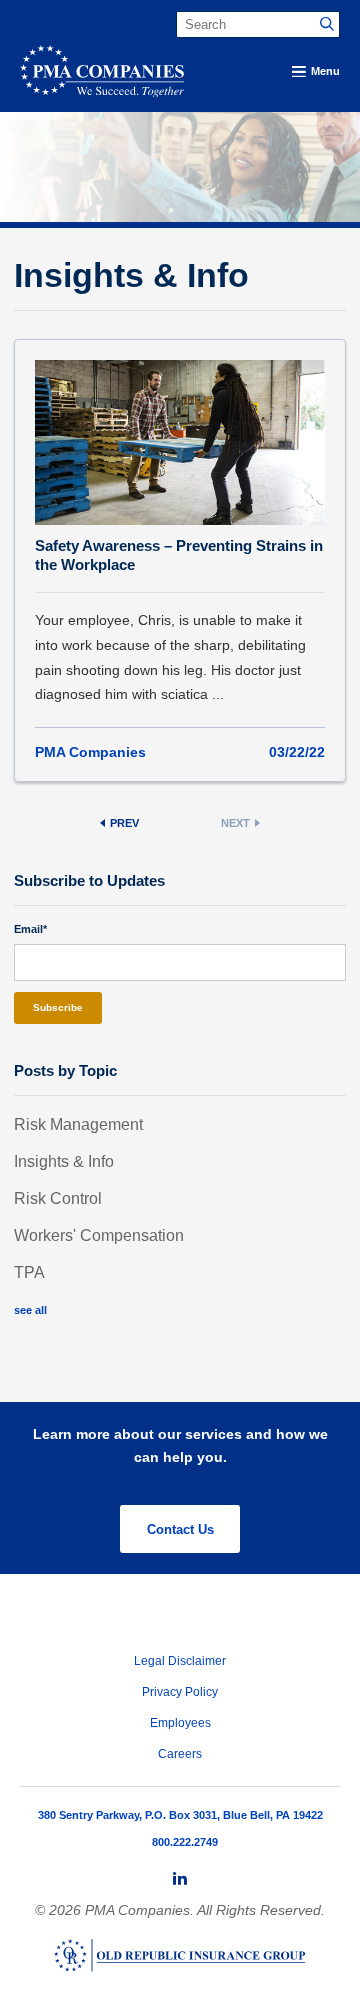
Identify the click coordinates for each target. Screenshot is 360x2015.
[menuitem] (180, 1879)
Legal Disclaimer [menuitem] (180, 1661)
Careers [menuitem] (180, 1754)
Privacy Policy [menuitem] (180, 1692)
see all (30, 1310)
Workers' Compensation (99, 1235)
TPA (29, 1272)
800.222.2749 (185, 1842)
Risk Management (78, 1124)
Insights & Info (64, 1161)
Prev (124, 823)
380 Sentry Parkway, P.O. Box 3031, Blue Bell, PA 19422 (180, 1815)
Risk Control (58, 1198)
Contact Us (180, 1529)
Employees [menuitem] (180, 1723)
